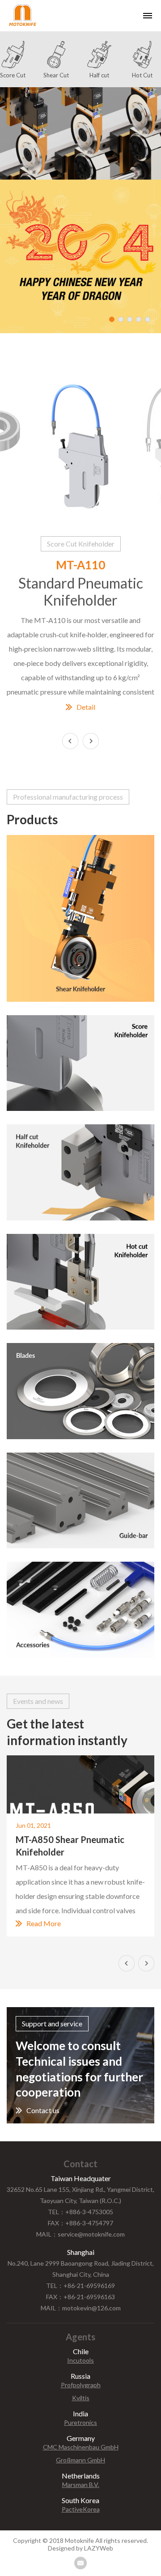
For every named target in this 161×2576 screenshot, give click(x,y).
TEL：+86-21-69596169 (80, 2286)
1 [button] (112, 319)
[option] (80, 210)
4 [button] (139, 319)
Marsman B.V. (81, 2485)
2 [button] (121, 319)
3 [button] (130, 319)
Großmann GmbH (80, 2460)
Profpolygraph (81, 2385)
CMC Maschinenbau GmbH (81, 2447)
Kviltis (81, 2398)
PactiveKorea (81, 2509)
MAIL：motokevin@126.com (81, 2308)
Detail (86, 707)
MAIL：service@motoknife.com (80, 2234)
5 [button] (148, 319)
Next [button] (91, 741)
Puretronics (80, 2423)
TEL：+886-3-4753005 (80, 2212)
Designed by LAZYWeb (80, 2548)
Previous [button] (127, 1963)
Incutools (80, 2360)
